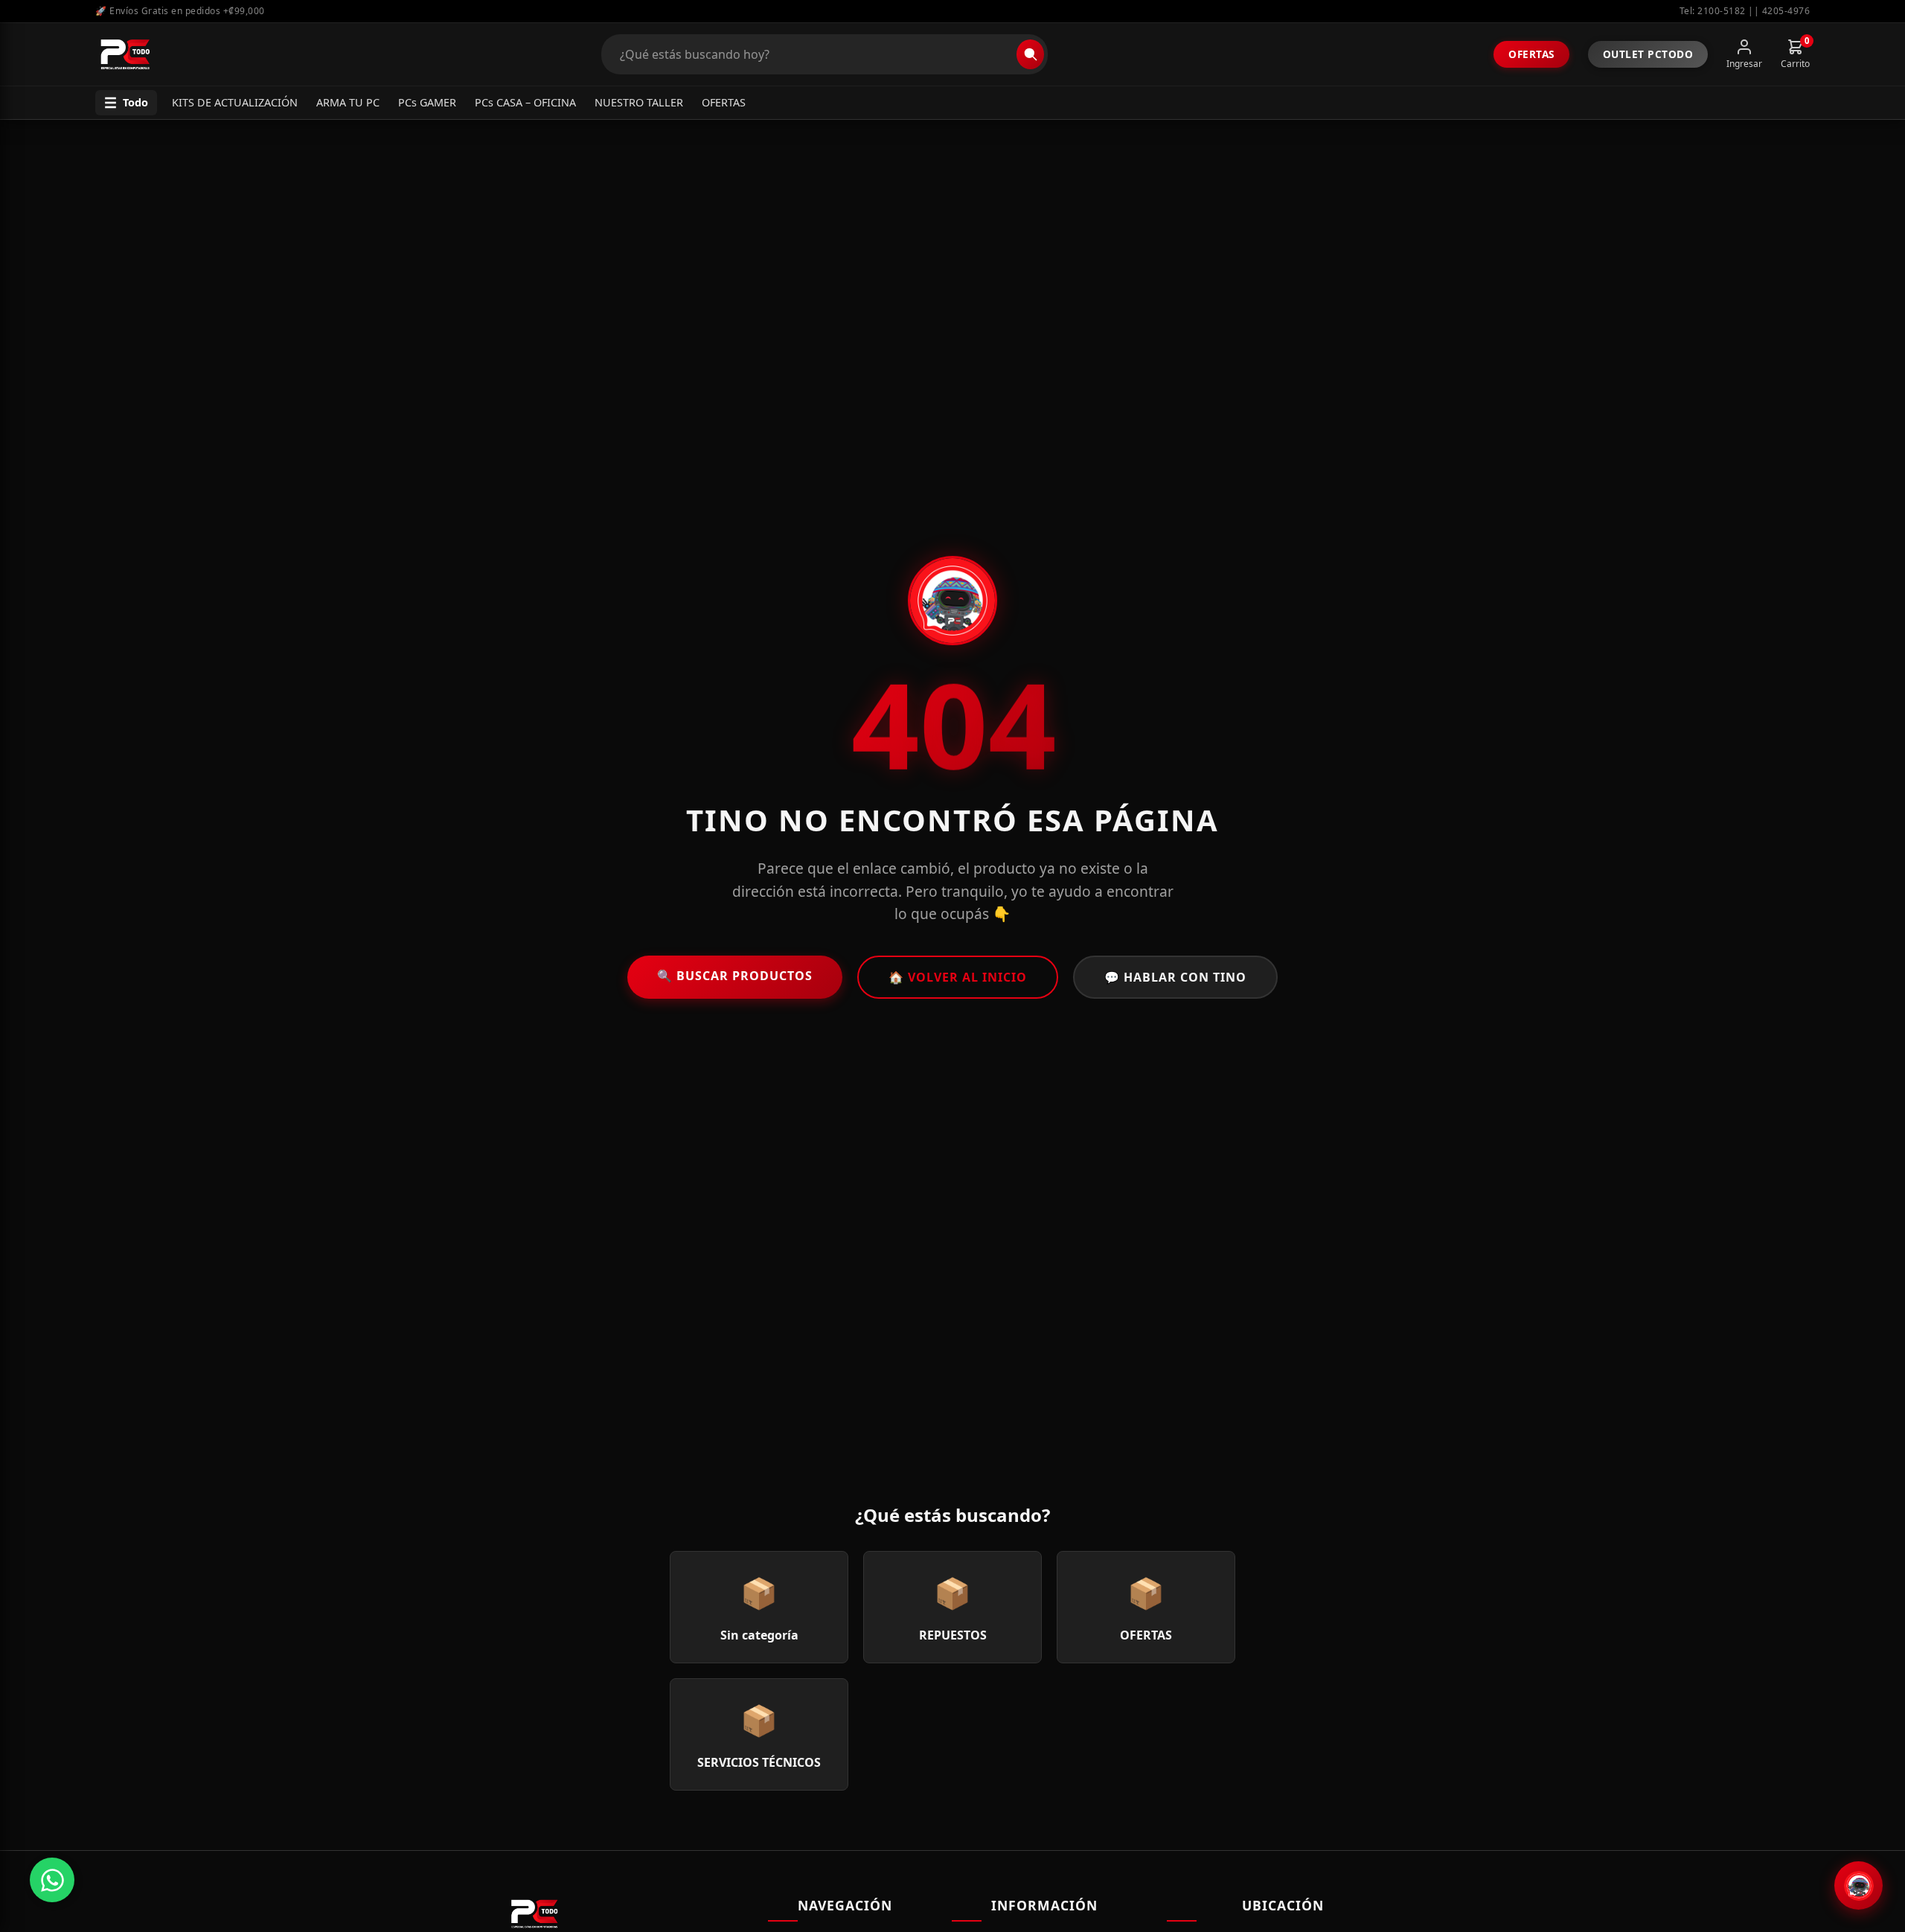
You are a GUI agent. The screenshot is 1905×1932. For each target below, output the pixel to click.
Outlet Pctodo (1648, 54)
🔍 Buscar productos (735, 976)
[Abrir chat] (1858, 1885)
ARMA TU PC (348, 102)
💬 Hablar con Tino (1175, 977)
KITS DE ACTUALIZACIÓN (235, 102)
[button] (126, 103)
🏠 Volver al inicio (958, 977)
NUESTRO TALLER (639, 102)
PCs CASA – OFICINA (525, 102)
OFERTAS (724, 102)
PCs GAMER (427, 102)
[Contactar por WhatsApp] (52, 1880)
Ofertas (1531, 54)
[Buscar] (1030, 54)
